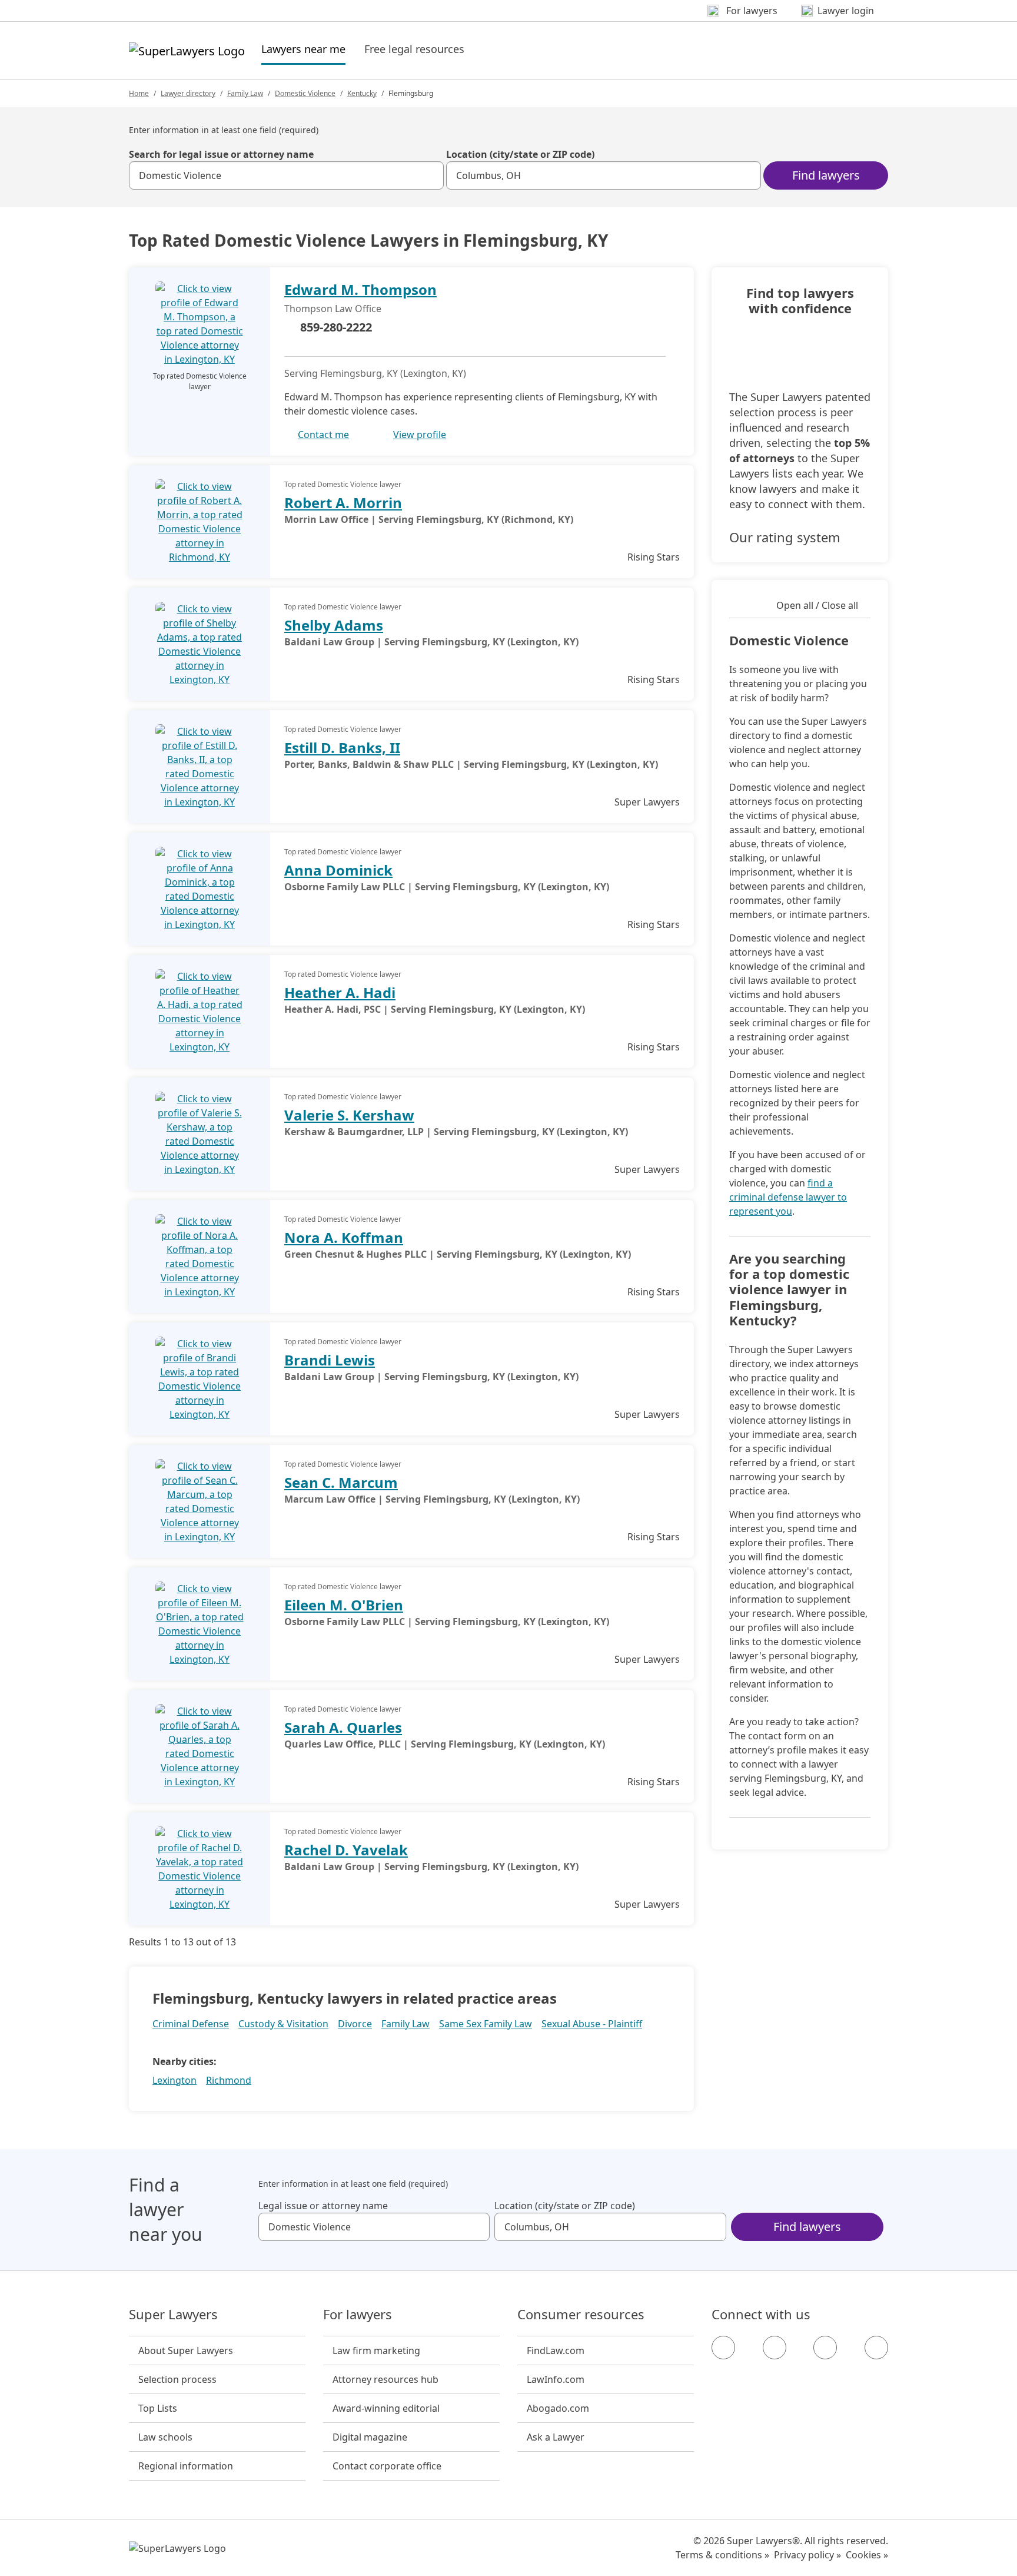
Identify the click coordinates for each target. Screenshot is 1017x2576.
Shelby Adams (334, 625)
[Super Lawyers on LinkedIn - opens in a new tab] (876, 2348)
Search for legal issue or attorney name (221, 154)
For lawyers (358, 2315)
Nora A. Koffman (344, 1237)
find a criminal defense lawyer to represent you (788, 1197)
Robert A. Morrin (343, 503)
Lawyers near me (303, 49)
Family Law (245, 93)
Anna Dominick (338, 870)
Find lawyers (826, 175)
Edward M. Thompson (360, 289)
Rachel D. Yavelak (346, 1850)
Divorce (355, 2024)
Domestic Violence (305, 93)
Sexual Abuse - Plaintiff (592, 2024)
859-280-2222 (336, 327)
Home (139, 93)
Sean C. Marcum (341, 1482)
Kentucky (362, 93)
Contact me (323, 435)
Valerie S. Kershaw (349, 1115)
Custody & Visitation (283, 2024)
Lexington (175, 2080)
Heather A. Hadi (340, 992)
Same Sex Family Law (486, 2024)
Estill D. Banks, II (342, 747)
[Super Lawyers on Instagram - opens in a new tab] (775, 2348)
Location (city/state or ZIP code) (520, 154)
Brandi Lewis (330, 1360)
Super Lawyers (173, 2315)
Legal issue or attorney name (323, 2206)
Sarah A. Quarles (343, 1727)
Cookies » (867, 2555)
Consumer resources (581, 2315)
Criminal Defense (191, 2024)
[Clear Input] (430, 175)
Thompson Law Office (333, 309)
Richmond (229, 2080)
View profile (420, 435)
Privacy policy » (807, 2555)
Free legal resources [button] (414, 49)
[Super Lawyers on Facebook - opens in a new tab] (723, 2348)
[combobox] (286, 175)
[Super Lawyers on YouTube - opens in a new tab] (825, 2348)
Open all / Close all (817, 605)
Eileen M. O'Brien (344, 1605)
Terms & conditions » (722, 2555)
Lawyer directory (188, 93)
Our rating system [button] (785, 537)
